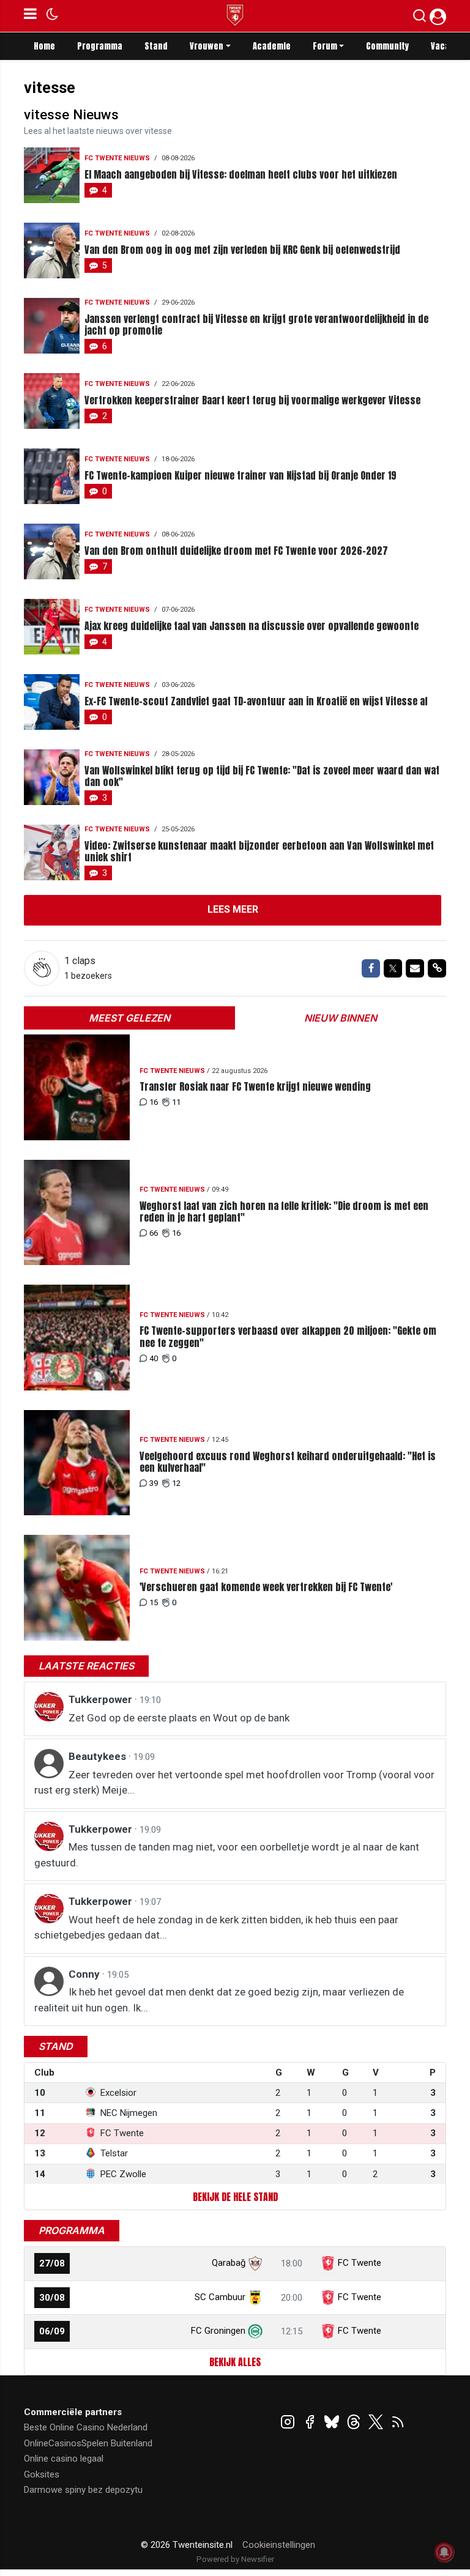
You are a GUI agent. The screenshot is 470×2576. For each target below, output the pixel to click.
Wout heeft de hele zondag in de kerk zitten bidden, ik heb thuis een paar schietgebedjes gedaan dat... (216, 1928)
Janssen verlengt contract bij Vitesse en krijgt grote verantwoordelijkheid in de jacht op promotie (256, 325)
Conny (85, 1974)
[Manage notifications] (444, 2552)
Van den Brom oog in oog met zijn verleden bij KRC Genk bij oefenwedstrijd (242, 250)
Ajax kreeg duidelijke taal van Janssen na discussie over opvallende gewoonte (252, 626)
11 (176, 1102)
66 (154, 1233)
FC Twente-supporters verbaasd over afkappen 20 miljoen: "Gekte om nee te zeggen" (288, 1337)
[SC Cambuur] (255, 2297)
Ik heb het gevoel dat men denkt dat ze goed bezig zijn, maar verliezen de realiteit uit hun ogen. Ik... (219, 2000)
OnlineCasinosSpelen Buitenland (88, 2443)
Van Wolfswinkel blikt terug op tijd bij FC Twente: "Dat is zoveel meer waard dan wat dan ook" (262, 776)
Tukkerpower (102, 1699)
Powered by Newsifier (235, 2559)
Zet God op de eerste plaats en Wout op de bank (179, 1718)
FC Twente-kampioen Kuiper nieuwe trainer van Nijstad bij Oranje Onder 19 (241, 476)
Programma (100, 46)
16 (154, 1102)
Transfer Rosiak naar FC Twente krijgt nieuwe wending (255, 1087)
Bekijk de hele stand (235, 2197)
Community (387, 46)
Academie (272, 46)
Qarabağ (229, 2263)
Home (44, 46)
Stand (156, 46)
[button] (420, 18)
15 (154, 1602)
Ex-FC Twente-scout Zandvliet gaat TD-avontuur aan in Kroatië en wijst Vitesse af (256, 701)
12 (176, 1483)
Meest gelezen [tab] (129, 1018)
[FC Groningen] (255, 2331)
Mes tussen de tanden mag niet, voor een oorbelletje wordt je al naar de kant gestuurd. (227, 1855)
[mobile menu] (30, 16)
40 (154, 1358)
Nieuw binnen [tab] (341, 1018)
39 (154, 1483)
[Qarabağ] (255, 2263)
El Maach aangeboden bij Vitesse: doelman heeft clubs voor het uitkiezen (241, 175)
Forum (325, 46)
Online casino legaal (64, 2459)
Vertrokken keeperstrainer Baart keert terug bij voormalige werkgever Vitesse (252, 400)
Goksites (42, 2474)
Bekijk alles (235, 2362)
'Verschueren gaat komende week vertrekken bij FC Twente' (266, 1587)
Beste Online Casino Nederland (86, 2427)
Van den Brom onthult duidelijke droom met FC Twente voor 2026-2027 (236, 551)
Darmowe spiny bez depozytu (83, 2490)
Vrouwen (207, 46)
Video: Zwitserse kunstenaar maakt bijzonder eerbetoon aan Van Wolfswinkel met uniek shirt (259, 852)
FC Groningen (218, 2331)
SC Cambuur (220, 2297)
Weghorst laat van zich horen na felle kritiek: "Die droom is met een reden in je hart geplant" (284, 1212)
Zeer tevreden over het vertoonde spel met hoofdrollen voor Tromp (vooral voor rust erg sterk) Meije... (234, 1783)
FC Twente (360, 2263)
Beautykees (99, 1756)
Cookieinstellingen (279, 2545)
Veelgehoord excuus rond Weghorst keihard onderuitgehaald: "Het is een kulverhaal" (288, 1462)
